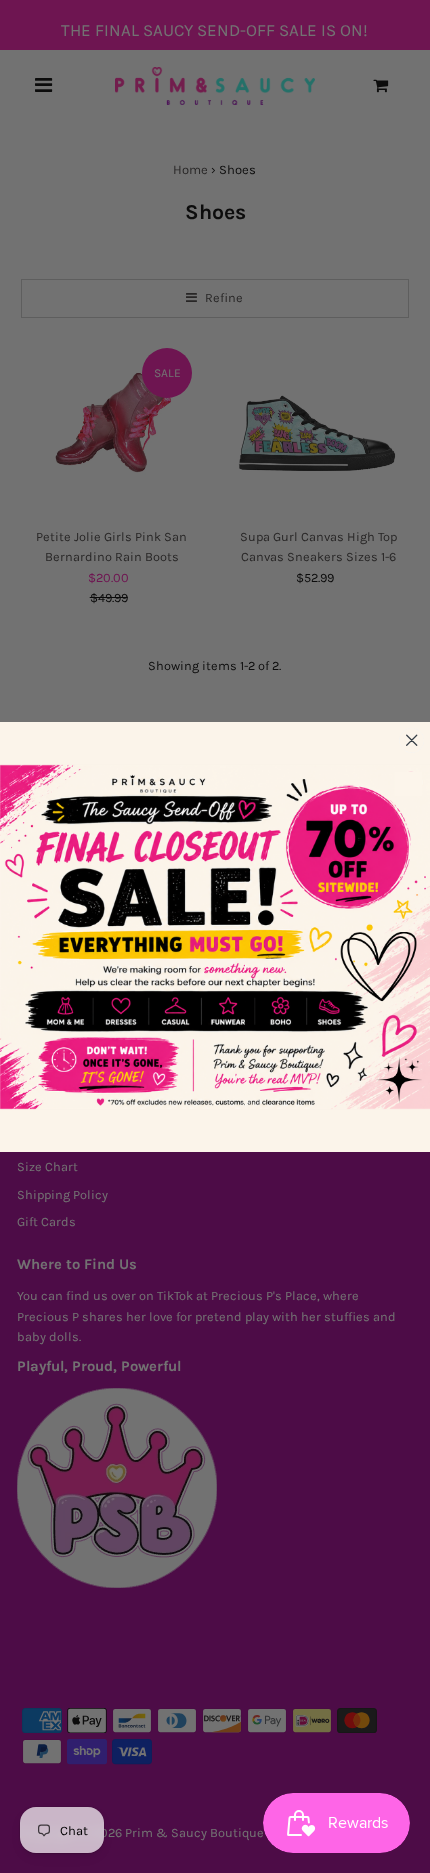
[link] (215, 937)
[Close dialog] (411, 739)
